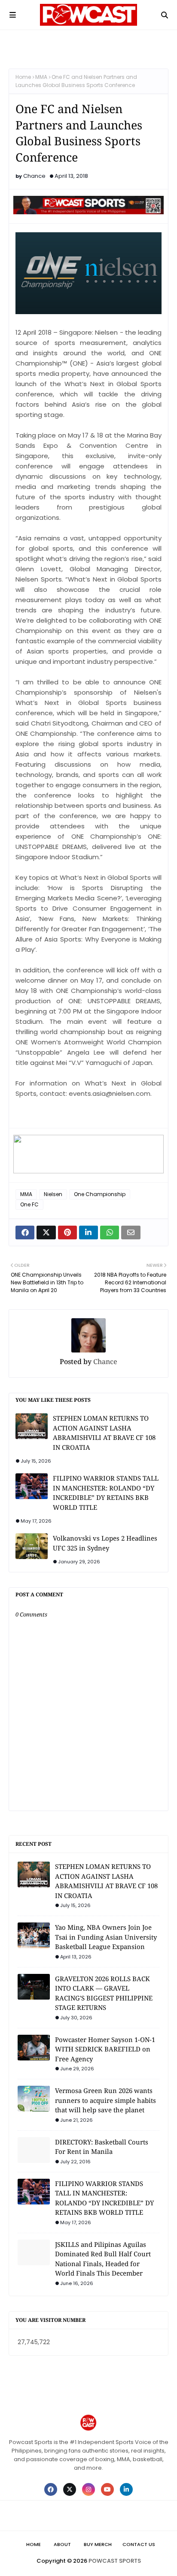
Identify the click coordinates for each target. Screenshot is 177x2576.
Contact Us (139, 2544)
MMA (41, 77)
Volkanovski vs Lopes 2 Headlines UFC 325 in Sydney (105, 1543)
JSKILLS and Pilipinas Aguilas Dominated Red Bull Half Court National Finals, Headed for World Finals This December (103, 2259)
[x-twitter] (70, 2489)
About (62, 2544)
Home (23, 77)
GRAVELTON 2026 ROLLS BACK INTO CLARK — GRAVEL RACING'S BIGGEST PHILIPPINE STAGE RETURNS (104, 1993)
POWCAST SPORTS (115, 2561)
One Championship (100, 1194)
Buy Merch (98, 2544)
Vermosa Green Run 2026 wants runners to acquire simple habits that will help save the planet (105, 2100)
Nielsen (53, 1194)
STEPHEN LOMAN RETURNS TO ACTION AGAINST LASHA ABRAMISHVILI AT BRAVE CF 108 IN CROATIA (104, 1433)
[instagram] (88, 2489)
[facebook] (51, 2489)
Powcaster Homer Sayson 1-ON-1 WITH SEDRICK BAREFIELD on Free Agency (105, 2049)
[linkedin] (126, 2489)
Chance (34, 176)
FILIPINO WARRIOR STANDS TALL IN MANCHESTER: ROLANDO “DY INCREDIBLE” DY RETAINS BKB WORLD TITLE (106, 1493)
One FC (29, 1204)
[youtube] (107, 2489)
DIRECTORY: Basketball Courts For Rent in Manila (102, 2147)
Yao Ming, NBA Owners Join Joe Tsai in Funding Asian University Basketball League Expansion (106, 1937)
